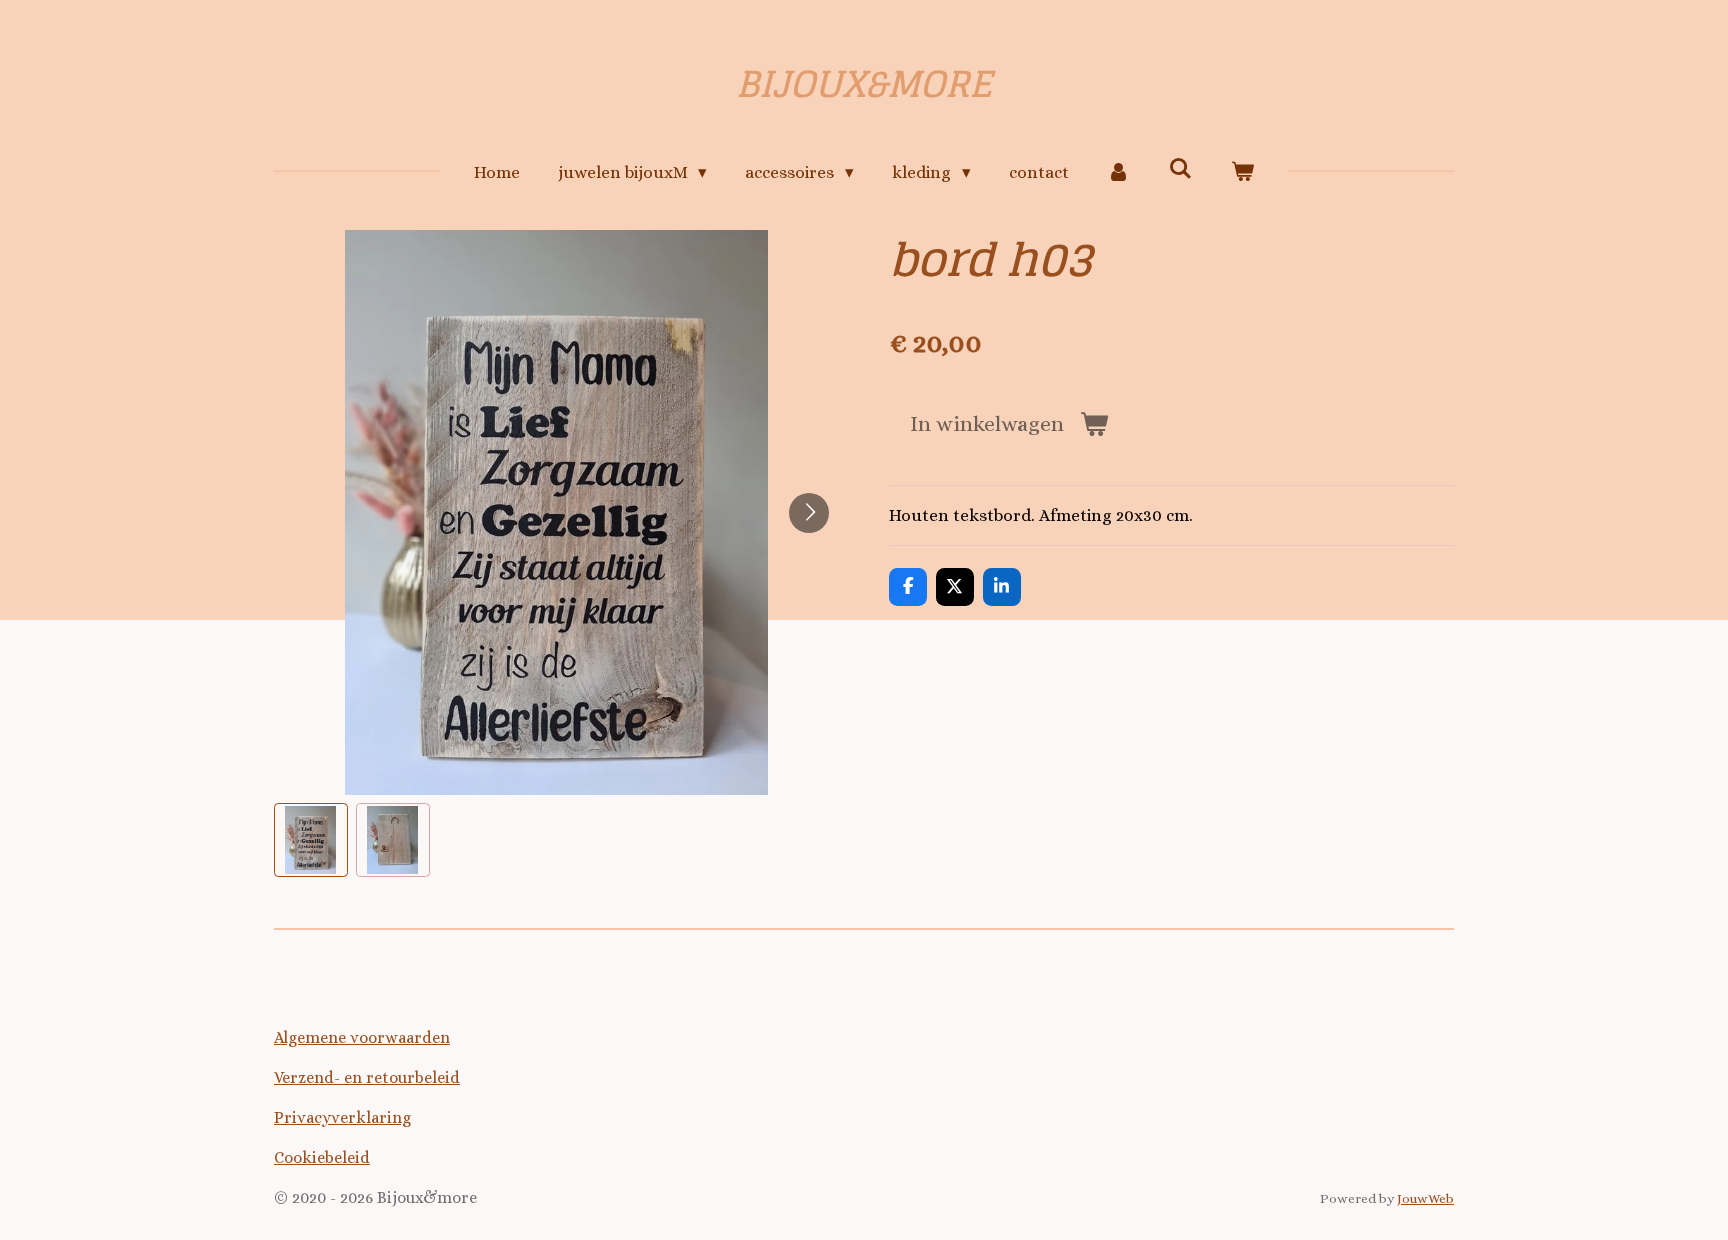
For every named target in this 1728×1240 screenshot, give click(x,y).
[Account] (1119, 173)
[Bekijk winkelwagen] (1243, 173)
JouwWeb (1425, 1198)
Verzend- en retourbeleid (367, 1077)
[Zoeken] (1181, 169)
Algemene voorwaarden (362, 1037)
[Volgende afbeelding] (809, 513)
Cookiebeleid (322, 1157)
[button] (311, 840)
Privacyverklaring (342, 1117)
